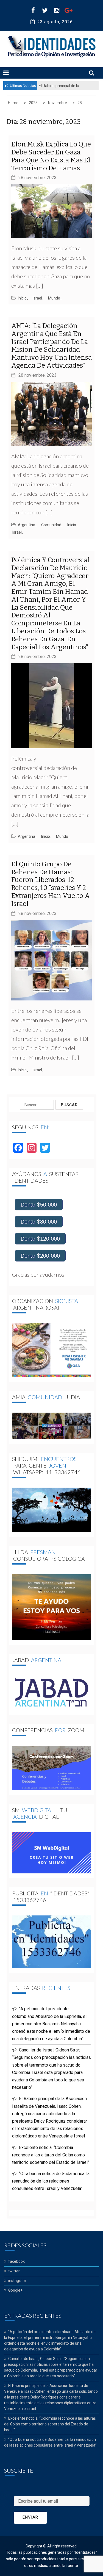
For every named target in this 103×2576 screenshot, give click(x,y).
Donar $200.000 (40, 1256)
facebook (16, 2261)
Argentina (27, 525)
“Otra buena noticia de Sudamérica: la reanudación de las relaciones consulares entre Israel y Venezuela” (51, 2181)
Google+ (15, 2290)
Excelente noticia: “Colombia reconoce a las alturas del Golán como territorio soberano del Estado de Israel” (51, 2155)
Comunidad (51, 525)
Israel (37, 298)
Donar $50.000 (39, 1205)
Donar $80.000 (39, 1222)
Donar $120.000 (40, 1239)
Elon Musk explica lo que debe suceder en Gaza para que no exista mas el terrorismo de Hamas (51, 156)
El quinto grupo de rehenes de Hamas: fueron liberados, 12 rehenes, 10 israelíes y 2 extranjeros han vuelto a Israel (51, 884)
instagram (17, 2281)
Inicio (22, 298)
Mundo (54, 298)
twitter (14, 2271)
